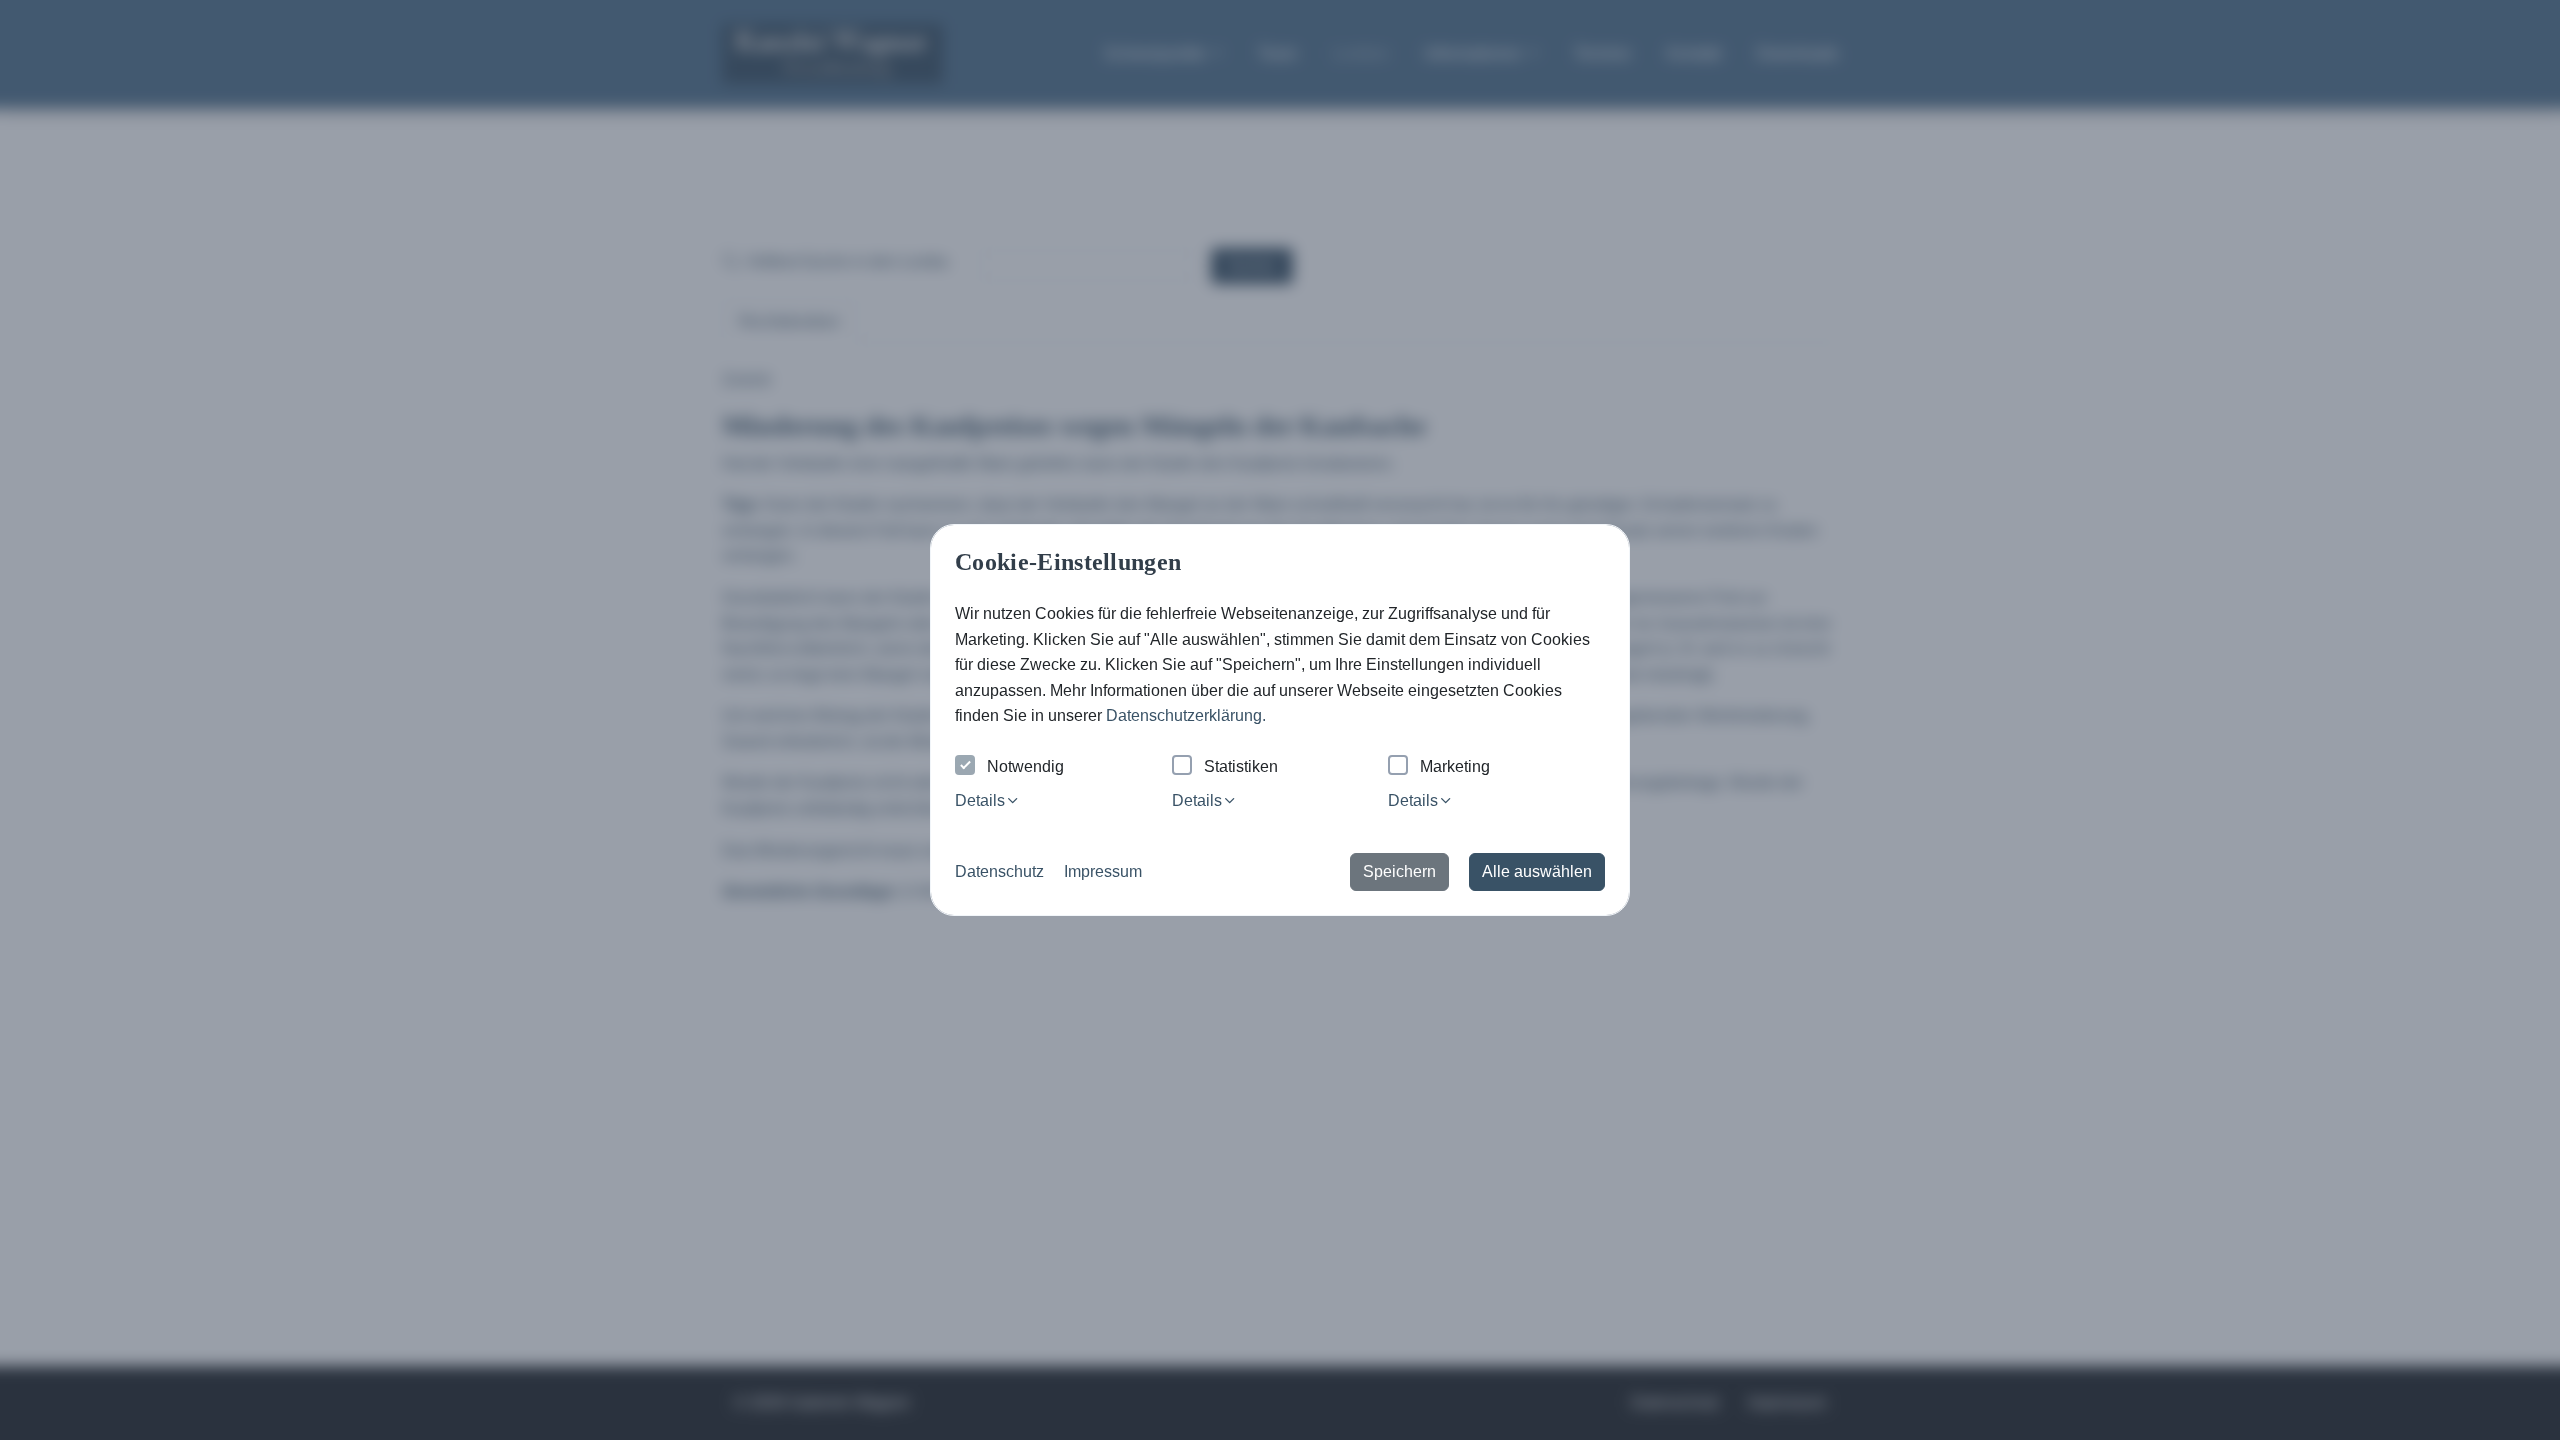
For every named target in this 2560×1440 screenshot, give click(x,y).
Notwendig (1025, 766)
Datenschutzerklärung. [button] (1186, 715)
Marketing (1455, 766)
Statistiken (1241, 766)
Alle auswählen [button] (1537, 871)
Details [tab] (980, 800)
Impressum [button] (1103, 871)
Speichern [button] (1399, 871)
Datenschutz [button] (999, 871)
